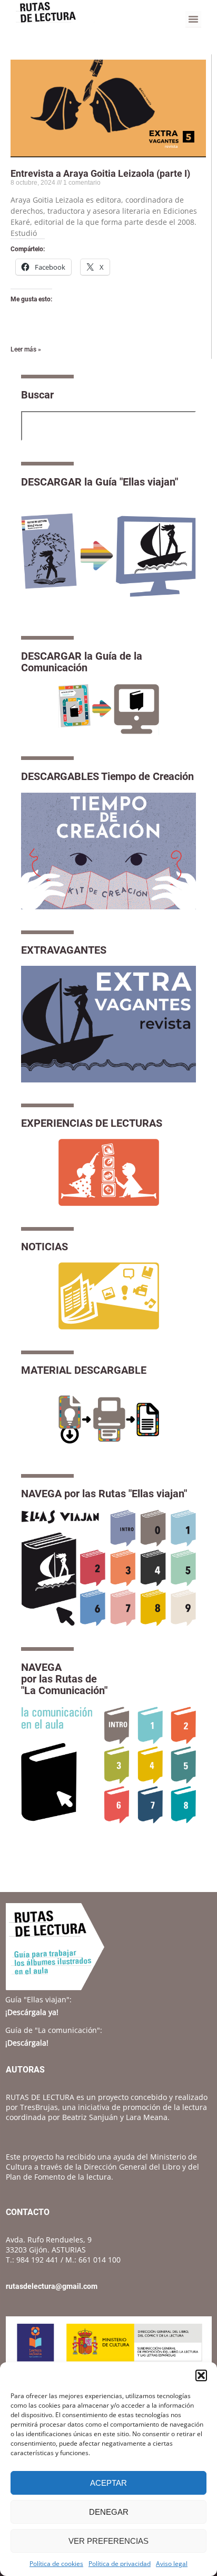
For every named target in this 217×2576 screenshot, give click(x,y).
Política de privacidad (120, 2564)
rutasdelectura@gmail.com (52, 2286)
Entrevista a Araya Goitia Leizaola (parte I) (100, 173)
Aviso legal (172, 2564)
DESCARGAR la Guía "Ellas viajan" (100, 482)
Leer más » (26, 349)
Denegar (109, 2512)
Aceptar (108, 2483)
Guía (38, 1999)
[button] (201, 2375)
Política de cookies (56, 2564)
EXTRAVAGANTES (64, 950)
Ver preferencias (108, 2541)
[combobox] (108, 426)
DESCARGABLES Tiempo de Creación (107, 776)
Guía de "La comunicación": (54, 2030)
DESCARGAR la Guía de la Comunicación (82, 662)
